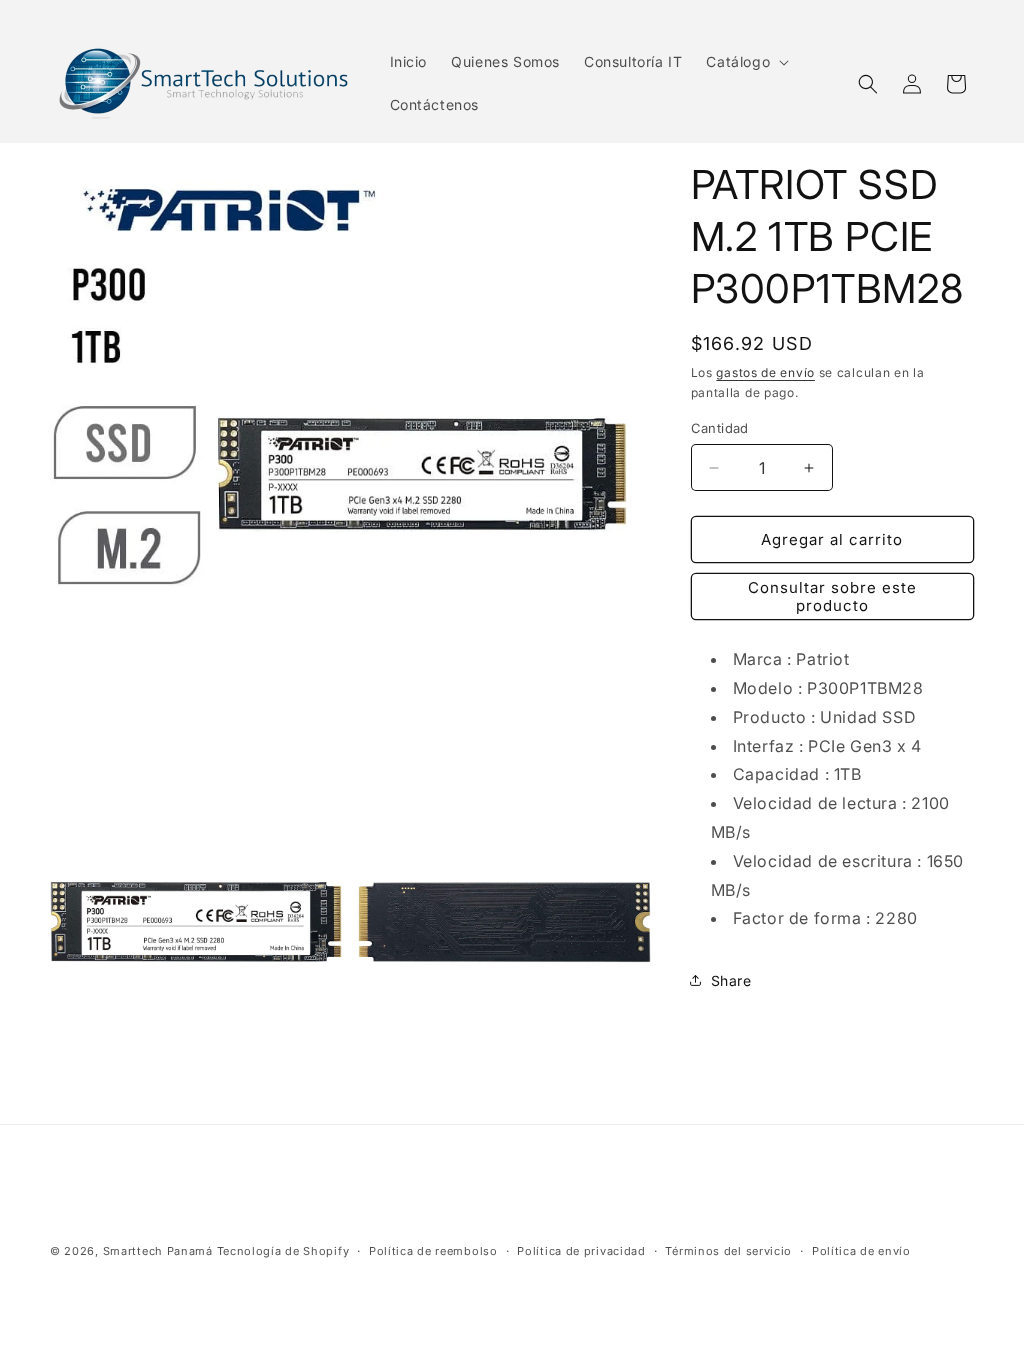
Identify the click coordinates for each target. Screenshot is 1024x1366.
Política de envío (861, 1251)
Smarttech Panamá (158, 1251)
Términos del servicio (728, 1251)
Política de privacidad (581, 1251)
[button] (745, 62)
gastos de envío (765, 372)
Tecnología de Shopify (283, 1251)
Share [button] (731, 980)
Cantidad (720, 428)
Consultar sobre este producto (832, 596)
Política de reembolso (433, 1251)
